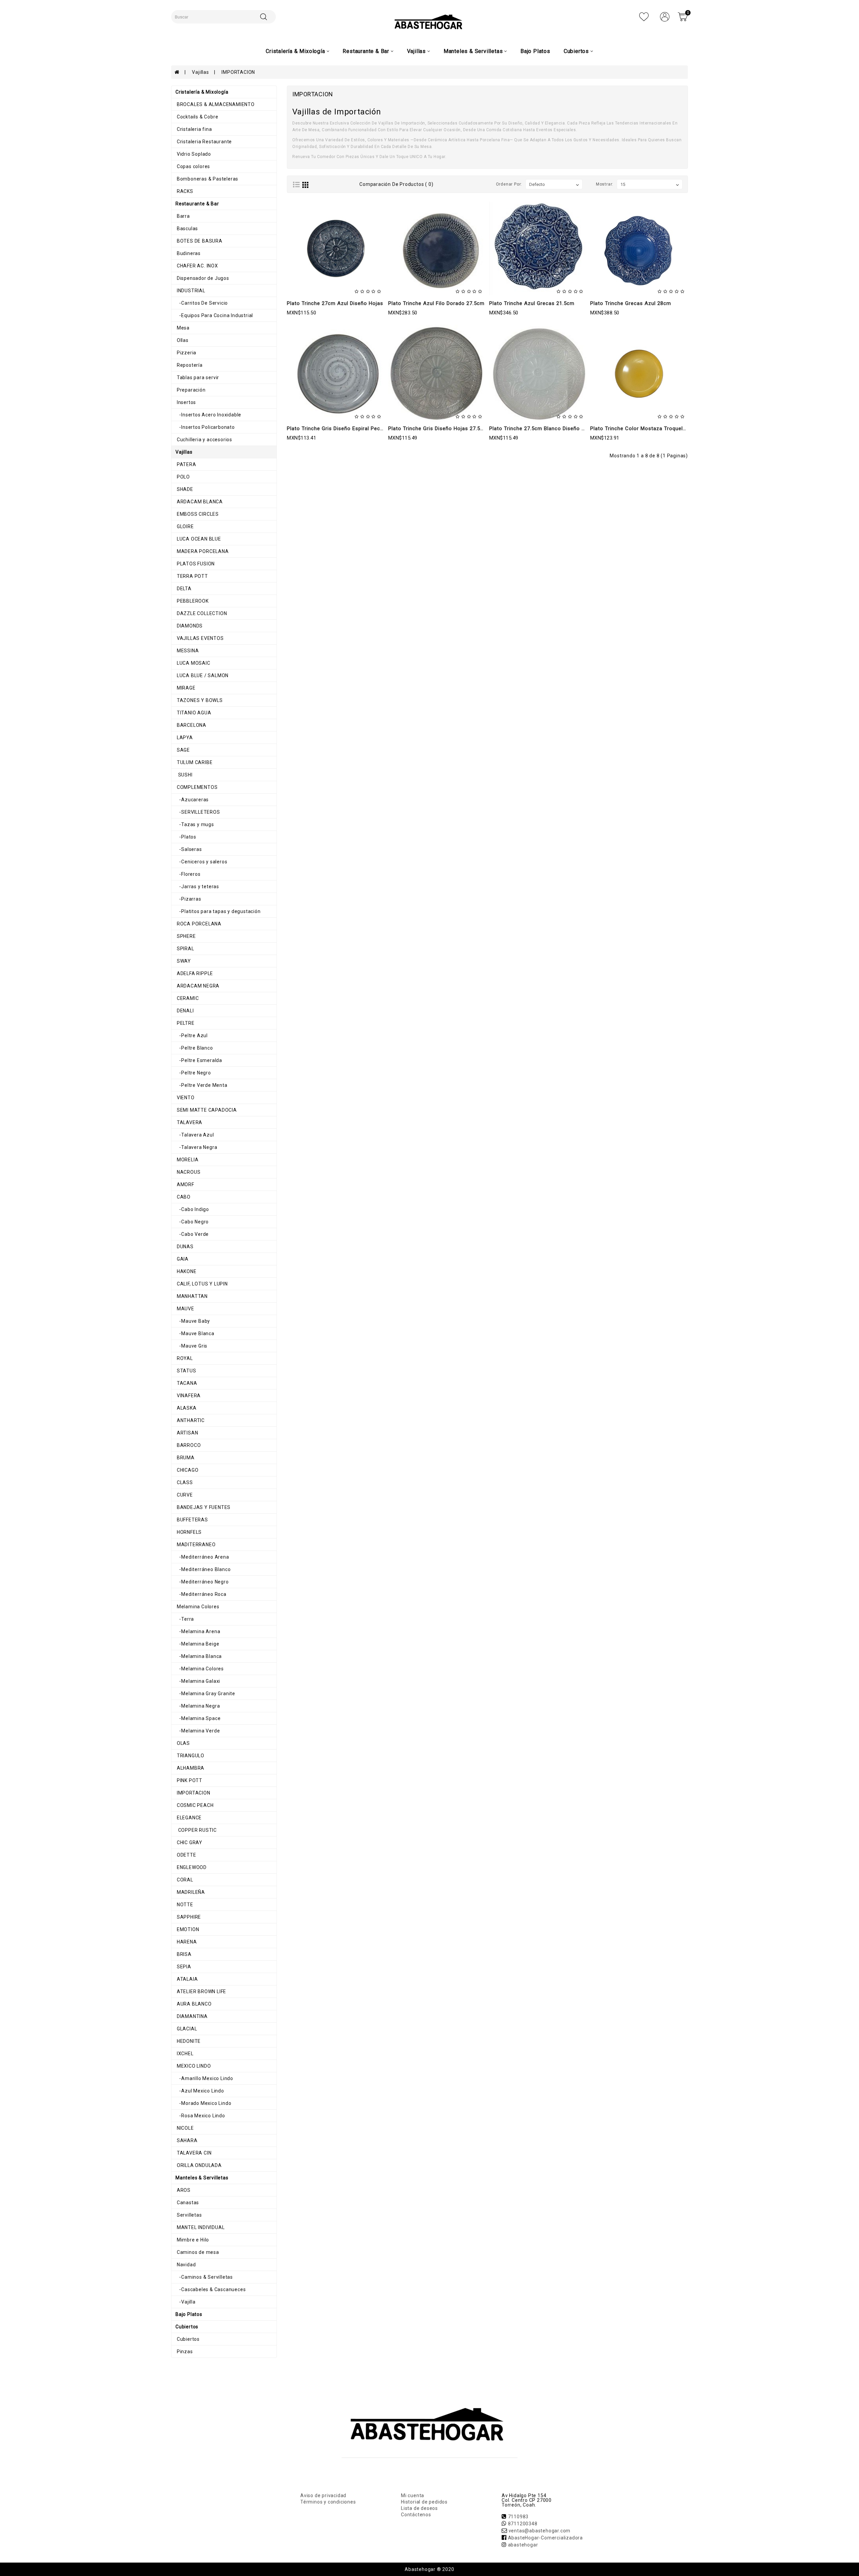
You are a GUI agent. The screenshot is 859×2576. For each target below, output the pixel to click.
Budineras (188, 253)
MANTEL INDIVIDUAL (200, 2227)
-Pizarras (188, 899)
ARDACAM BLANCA (199, 502)
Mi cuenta (413, 2495)
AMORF (185, 1184)
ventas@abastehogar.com (540, 2531)
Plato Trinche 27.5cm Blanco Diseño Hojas (543, 428)
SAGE (183, 750)
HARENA (186, 1942)
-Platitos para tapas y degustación (218, 911)
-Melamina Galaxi (198, 1681)
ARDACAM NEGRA (197, 986)
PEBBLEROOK (192, 601)
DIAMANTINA (192, 2016)
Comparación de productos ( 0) (396, 184)
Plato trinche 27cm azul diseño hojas (335, 303)
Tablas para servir (197, 377)
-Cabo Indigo (192, 1209)
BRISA (184, 1954)
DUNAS (185, 1247)
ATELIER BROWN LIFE (201, 1991)
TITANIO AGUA (193, 713)
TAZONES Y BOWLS (199, 700)
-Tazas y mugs (195, 824)
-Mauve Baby (193, 1321)
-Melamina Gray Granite (205, 1694)
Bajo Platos (535, 51)
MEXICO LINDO (193, 2066)
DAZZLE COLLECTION (201, 613)
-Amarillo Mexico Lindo (204, 2078)
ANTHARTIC (190, 1420)
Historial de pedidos (424, 2502)
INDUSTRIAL (190, 291)
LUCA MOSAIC (193, 663)
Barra (183, 216)
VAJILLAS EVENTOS (200, 638)
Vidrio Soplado (193, 154)
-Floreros (188, 874)
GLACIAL (186, 2029)
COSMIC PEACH (194, 1805)
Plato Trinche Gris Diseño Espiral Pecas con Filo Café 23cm (362, 428)
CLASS (184, 1482)
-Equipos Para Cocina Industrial (214, 315)
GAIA (182, 1259)
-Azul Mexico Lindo (200, 2091)
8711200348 (523, 2524)
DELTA (184, 589)
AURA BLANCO (194, 2004)
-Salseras (189, 849)
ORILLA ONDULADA (199, 2165)
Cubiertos (188, 2339)
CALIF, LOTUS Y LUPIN (202, 1284)
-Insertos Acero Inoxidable (208, 415)
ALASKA (186, 1408)
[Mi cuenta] (665, 16)
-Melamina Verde (198, 1731)
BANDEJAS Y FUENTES (203, 1507)
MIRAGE (186, 688)
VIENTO (185, 1098)
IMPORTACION (238, 72)
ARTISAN (187, 1433)
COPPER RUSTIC (196, 1830)
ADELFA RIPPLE (194, 973)
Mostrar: (605, 184)
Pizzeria (186, 353)
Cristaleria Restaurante (204, 142)
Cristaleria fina (194, 129)
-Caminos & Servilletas (204, 2277)
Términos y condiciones (328, 2502)
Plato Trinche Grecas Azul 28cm (631, 303)
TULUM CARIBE (194, 762)
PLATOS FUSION (195, 564)
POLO (183, 477)
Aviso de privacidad (323, 2495)
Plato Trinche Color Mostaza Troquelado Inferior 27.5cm (661, 428)
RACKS (184, 191)
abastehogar (523, 2545)
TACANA (186, 1383)
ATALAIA (187, 1979)
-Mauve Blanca (195, 1333)
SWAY (183, 961)
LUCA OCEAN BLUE (198, 539)
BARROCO (188, 1445)
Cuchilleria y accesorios (204, 440)
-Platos (186, 837)
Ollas (182, 340)
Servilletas (189, 2215)
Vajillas (200, 72)
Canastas (187, 2203)
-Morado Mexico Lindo (203, 2103)
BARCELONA (191, 725)
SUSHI (184, 775)
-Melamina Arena (198, 1631)
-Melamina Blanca (199, 1656)
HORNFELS (189, 1532)
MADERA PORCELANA (202, 551)
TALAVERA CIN (193, 2153)
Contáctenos (416, 2515)
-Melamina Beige (197, 1644)
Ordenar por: (509, 184)
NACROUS (188, 1172)
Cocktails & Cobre (197, 117)
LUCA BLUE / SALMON (202, 675)
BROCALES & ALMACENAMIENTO (215, 104)
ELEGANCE (189, 1818)
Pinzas (184, 2352)
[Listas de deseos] (644, 16)
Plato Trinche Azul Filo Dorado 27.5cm (436, 303)
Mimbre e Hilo (192, 2240)
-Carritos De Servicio (202, 303)
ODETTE (186, 1855)
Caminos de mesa (197, 2252)
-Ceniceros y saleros (201, 862)
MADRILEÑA (190, 1892)
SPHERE (186, 936)
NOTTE (184, 1905)
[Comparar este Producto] (350, 273)
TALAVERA (189, 1122)
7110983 (518, 2517)
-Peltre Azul (192, 1036)
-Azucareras (192, 800)
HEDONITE (188, 2041)
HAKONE (186, 1271)
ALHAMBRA (190, 1768)
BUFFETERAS (192, 1520)
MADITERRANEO (195, 1545)
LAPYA (184, 738)
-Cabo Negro (192, 1222)
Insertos (186, 402)
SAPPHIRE (188, 1917)
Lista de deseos (419, 2508)
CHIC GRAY (189, 1842)
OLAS (183, 1743)
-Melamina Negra (198, 1706)
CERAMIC (187, 998)
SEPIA (183, 1967)
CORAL (184, 1880)
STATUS (186, 1371)
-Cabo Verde (192, 1234)
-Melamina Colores (200, 1669)
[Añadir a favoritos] (335, 273)
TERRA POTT (192, 576)
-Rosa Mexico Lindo (200, 2116)
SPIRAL (185, 949)
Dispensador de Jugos (202, 278)
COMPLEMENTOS (196, 787)
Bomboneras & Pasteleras (207, 179)
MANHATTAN (192, 1296)
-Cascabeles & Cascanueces (211, 2289)
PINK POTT (189, 1780)
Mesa (183, 328)
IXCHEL (185, 2054)
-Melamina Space (198, 1718)
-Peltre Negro (193, 1073)
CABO (183, 1197)
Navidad (186, 2265)
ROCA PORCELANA (198, 924)
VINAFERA (188, 1396)
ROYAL (184, 1358)
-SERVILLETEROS (198, 812)
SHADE (184, 489)
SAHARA (187, 2140)
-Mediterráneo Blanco (203, 1569)
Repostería (189, 365)
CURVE (184, 1495)
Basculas (187, 229)
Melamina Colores (197, 1607)
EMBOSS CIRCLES (197, 514)
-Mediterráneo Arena (202, 1557)
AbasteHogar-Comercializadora (545, 2538)
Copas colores (193, 166)
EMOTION (187, 1929)
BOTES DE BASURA (199, 241)
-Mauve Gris (191, 1346)
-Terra (185, 1619)
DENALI (185, 1011)
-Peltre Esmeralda (199, 1060)
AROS (183, 2190)
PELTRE (185, 1023)
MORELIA (187, 1160)
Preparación (191, 390)
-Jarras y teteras (197, 887)
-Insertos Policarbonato (205, 427)
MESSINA (187, 651)
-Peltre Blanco (194, 1048)
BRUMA (185, 1458)
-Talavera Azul (195, 1135)
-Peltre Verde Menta (201, 1085)
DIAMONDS (189, 626)
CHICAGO (187, 1470)
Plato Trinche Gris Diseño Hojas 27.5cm (438, 428)
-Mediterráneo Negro (202, 1582)
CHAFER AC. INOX (197, 266)
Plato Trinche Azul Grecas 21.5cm (532, 303)
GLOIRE (185, 526)
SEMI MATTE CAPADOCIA (206, 1110)
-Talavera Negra (196, 1147)
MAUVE (185, 1309)
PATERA (186, 464)
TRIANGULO (190, 1756)
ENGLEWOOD (191, 1867)
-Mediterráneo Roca (201, 1594)
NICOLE (185, 2128)
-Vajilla (186, 2302)
